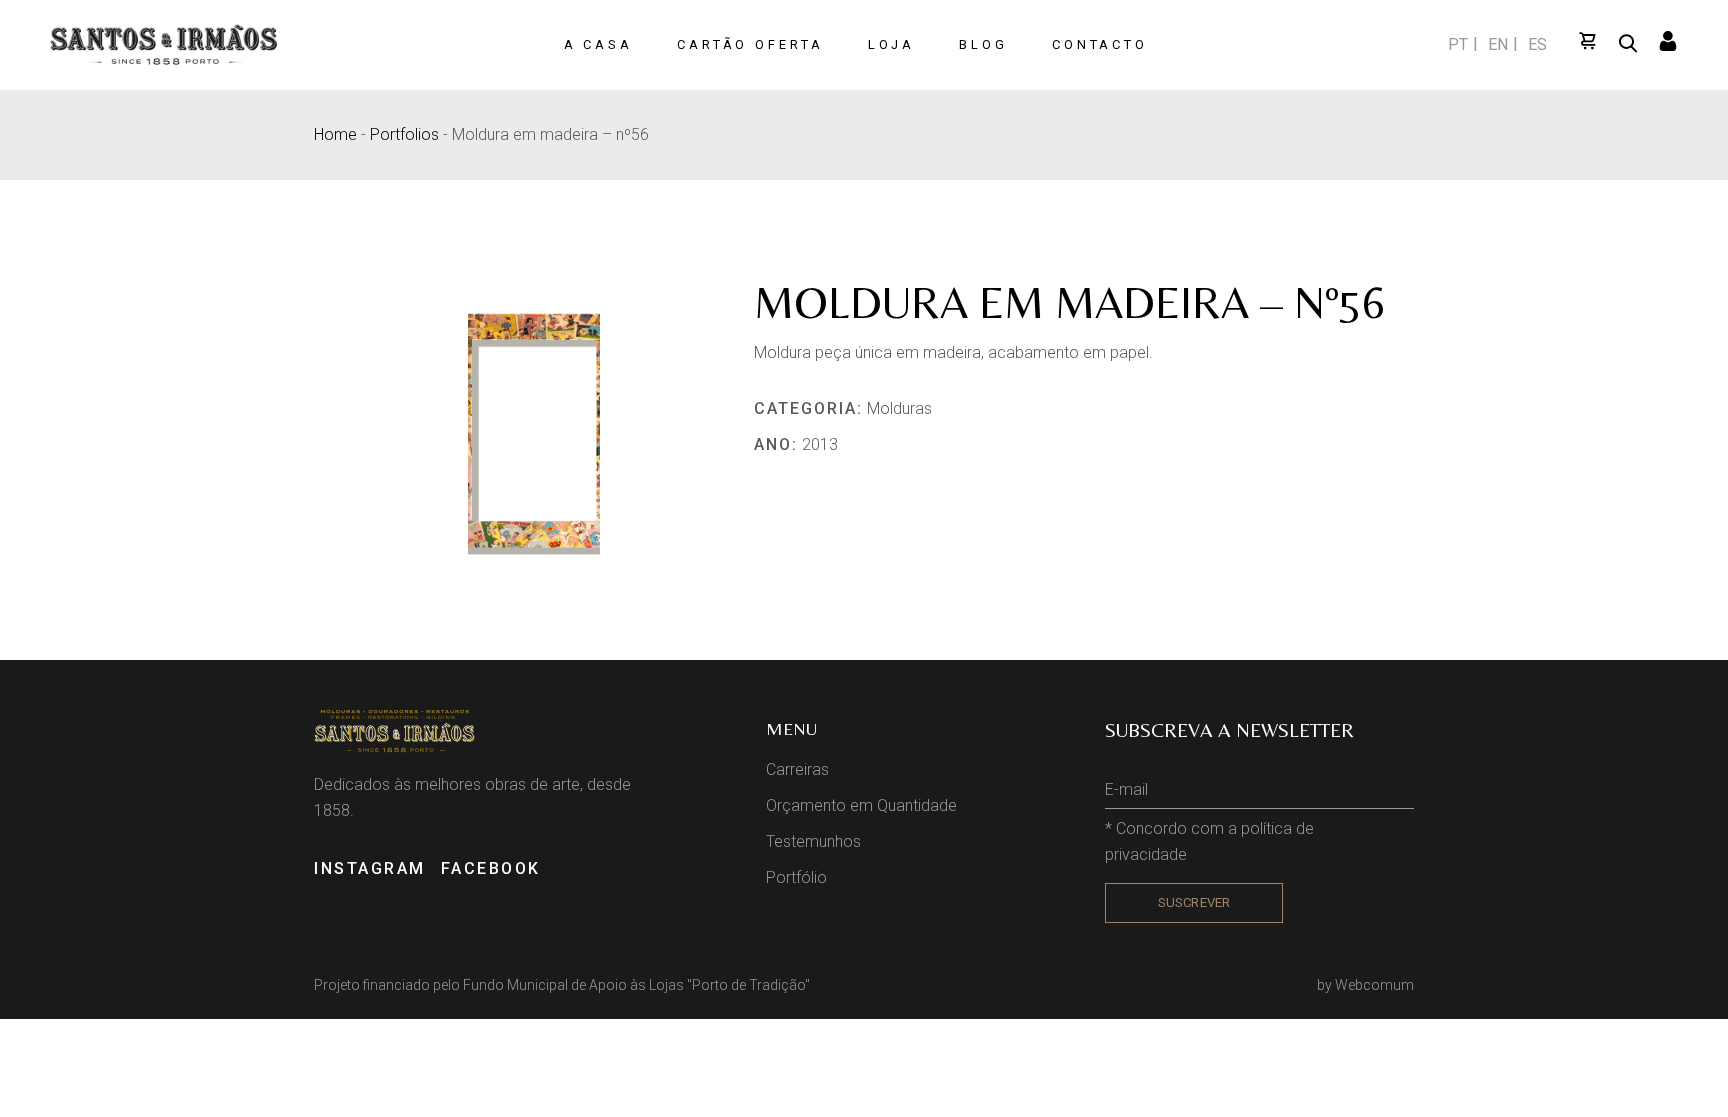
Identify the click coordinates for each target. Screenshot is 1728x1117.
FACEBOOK (491, 868)
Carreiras (797, 769)
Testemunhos (813, 841)
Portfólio (796, 877)
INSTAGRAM (370, 868)
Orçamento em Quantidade (861, 805)
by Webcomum (1365, 985)
